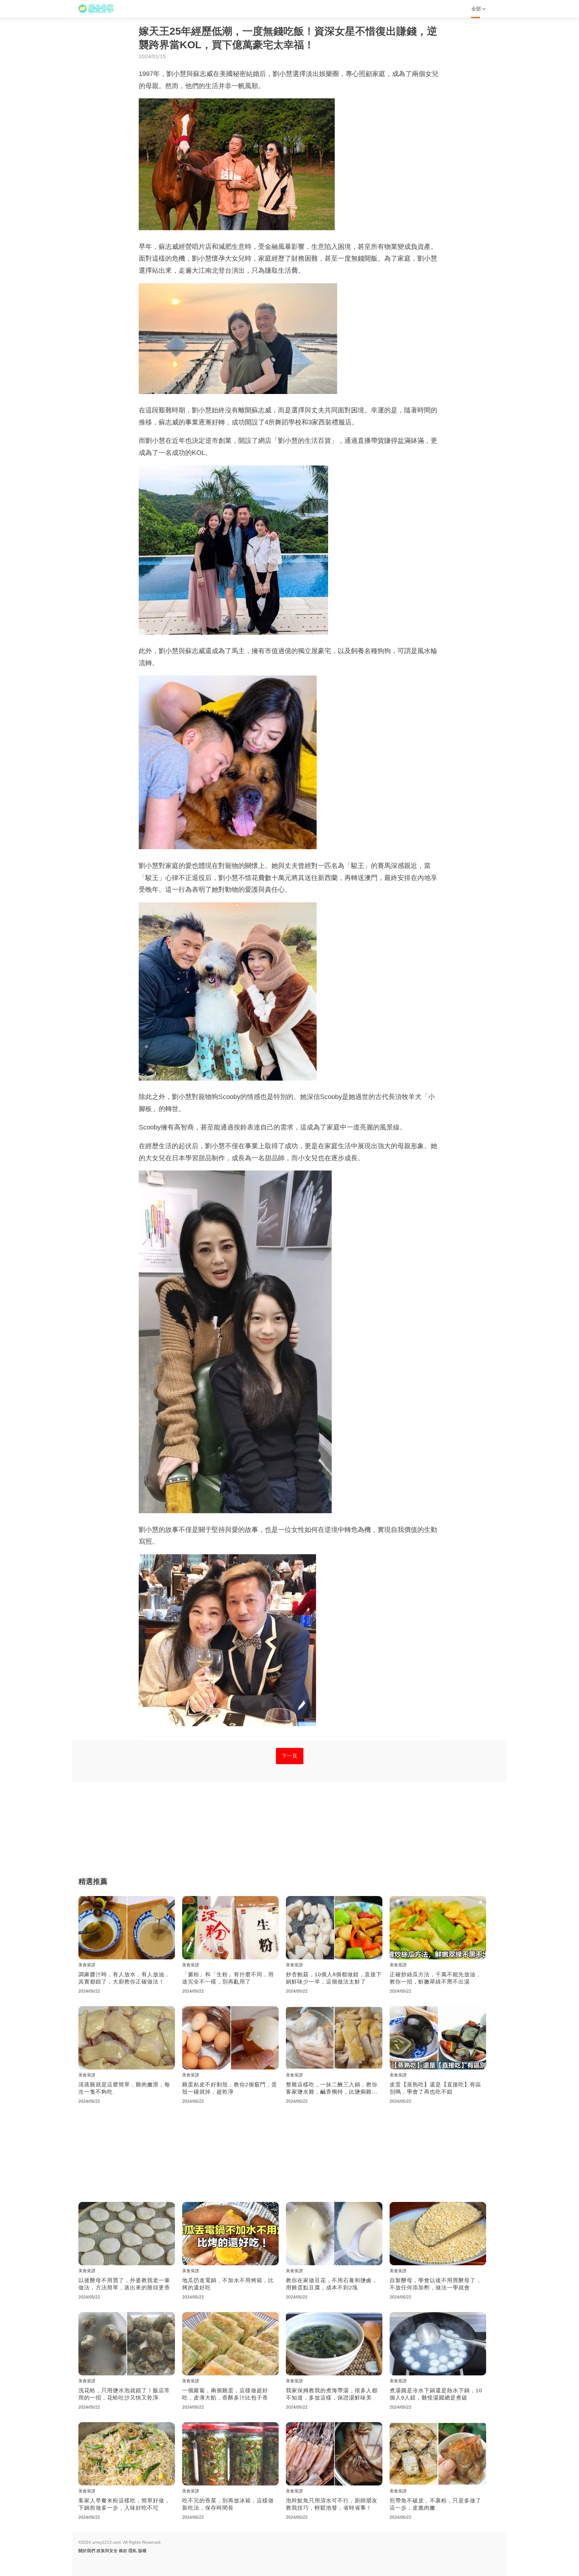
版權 (142, 2551)
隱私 (133, 2551)
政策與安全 (107, 2551)
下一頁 (290, 1756)
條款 (123, 2551)
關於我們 (87, 2551)
